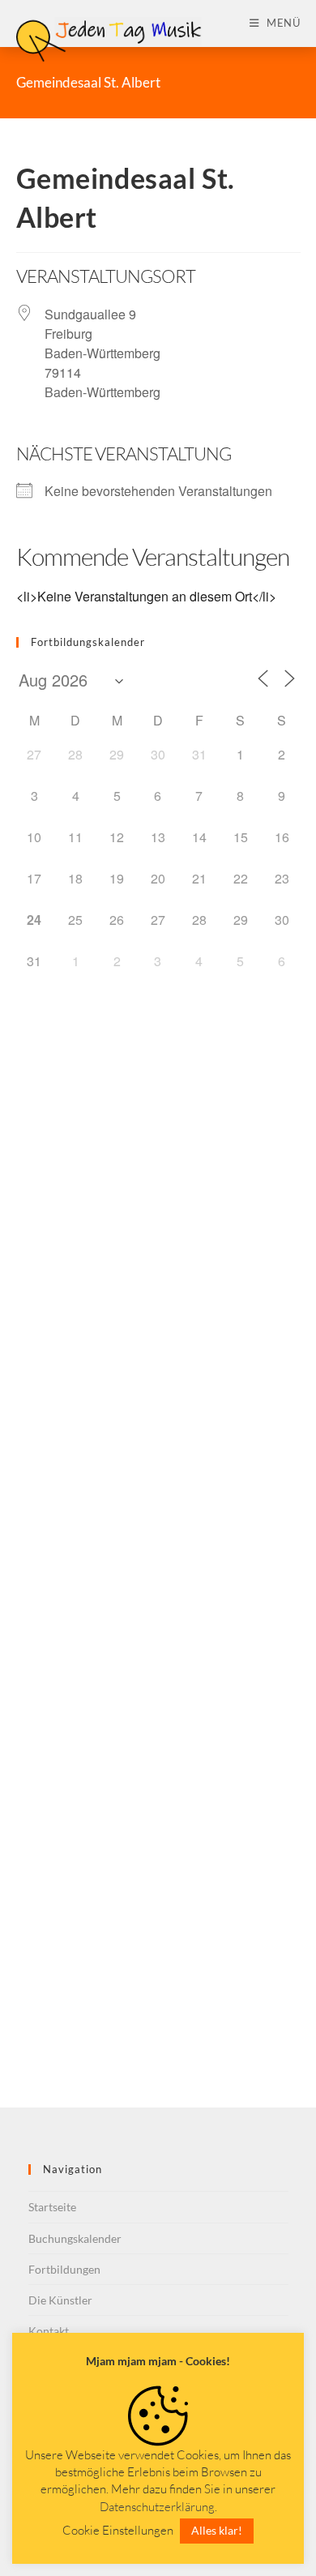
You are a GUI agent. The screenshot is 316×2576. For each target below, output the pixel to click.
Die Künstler (60, 2300)
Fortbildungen (64, 2269)
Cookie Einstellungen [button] (118, 2530)
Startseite (52, 2207)
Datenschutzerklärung (157, 2507)
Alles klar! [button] (217, 2530)
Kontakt (49, 2331)
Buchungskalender (75, 2238)
